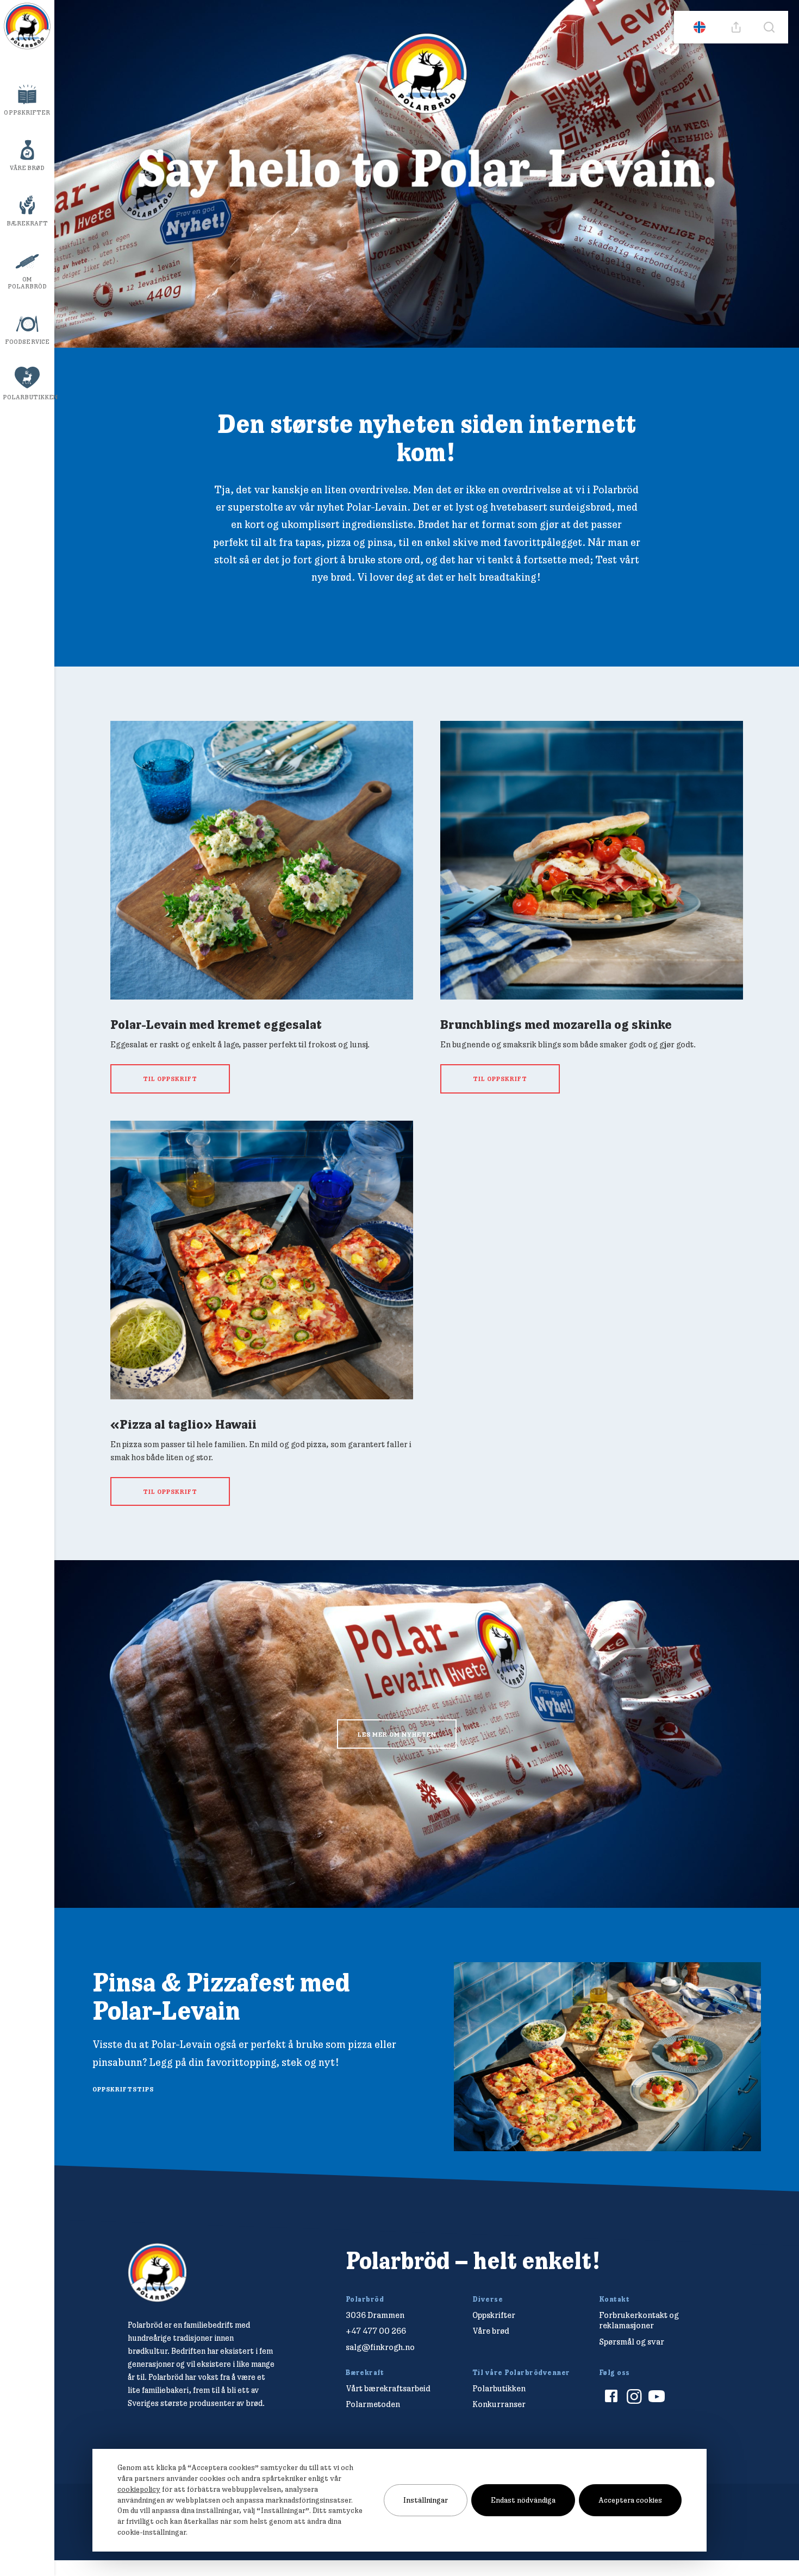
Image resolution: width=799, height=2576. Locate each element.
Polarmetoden (373, 2404)
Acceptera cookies (630, 2500)
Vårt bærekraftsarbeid (388, 2388)
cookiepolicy (139, 2489)
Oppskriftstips (123, 2089)
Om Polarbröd (27, 283)
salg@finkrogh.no (380, 2347)
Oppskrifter (27, 112)
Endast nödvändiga (523, 2500)
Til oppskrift (170, 1079)
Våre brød (27, 168)
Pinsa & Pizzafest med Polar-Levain (221, 1996)
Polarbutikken (29, 397)
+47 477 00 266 (376, 2331)
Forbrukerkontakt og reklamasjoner (639, 2320)
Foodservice (27, 342)
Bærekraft (27, 223)
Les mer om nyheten (397, 1734)
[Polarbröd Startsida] (157, 2273)
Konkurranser (499, 2404)
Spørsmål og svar (632, 2342)
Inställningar (426, 2500)
